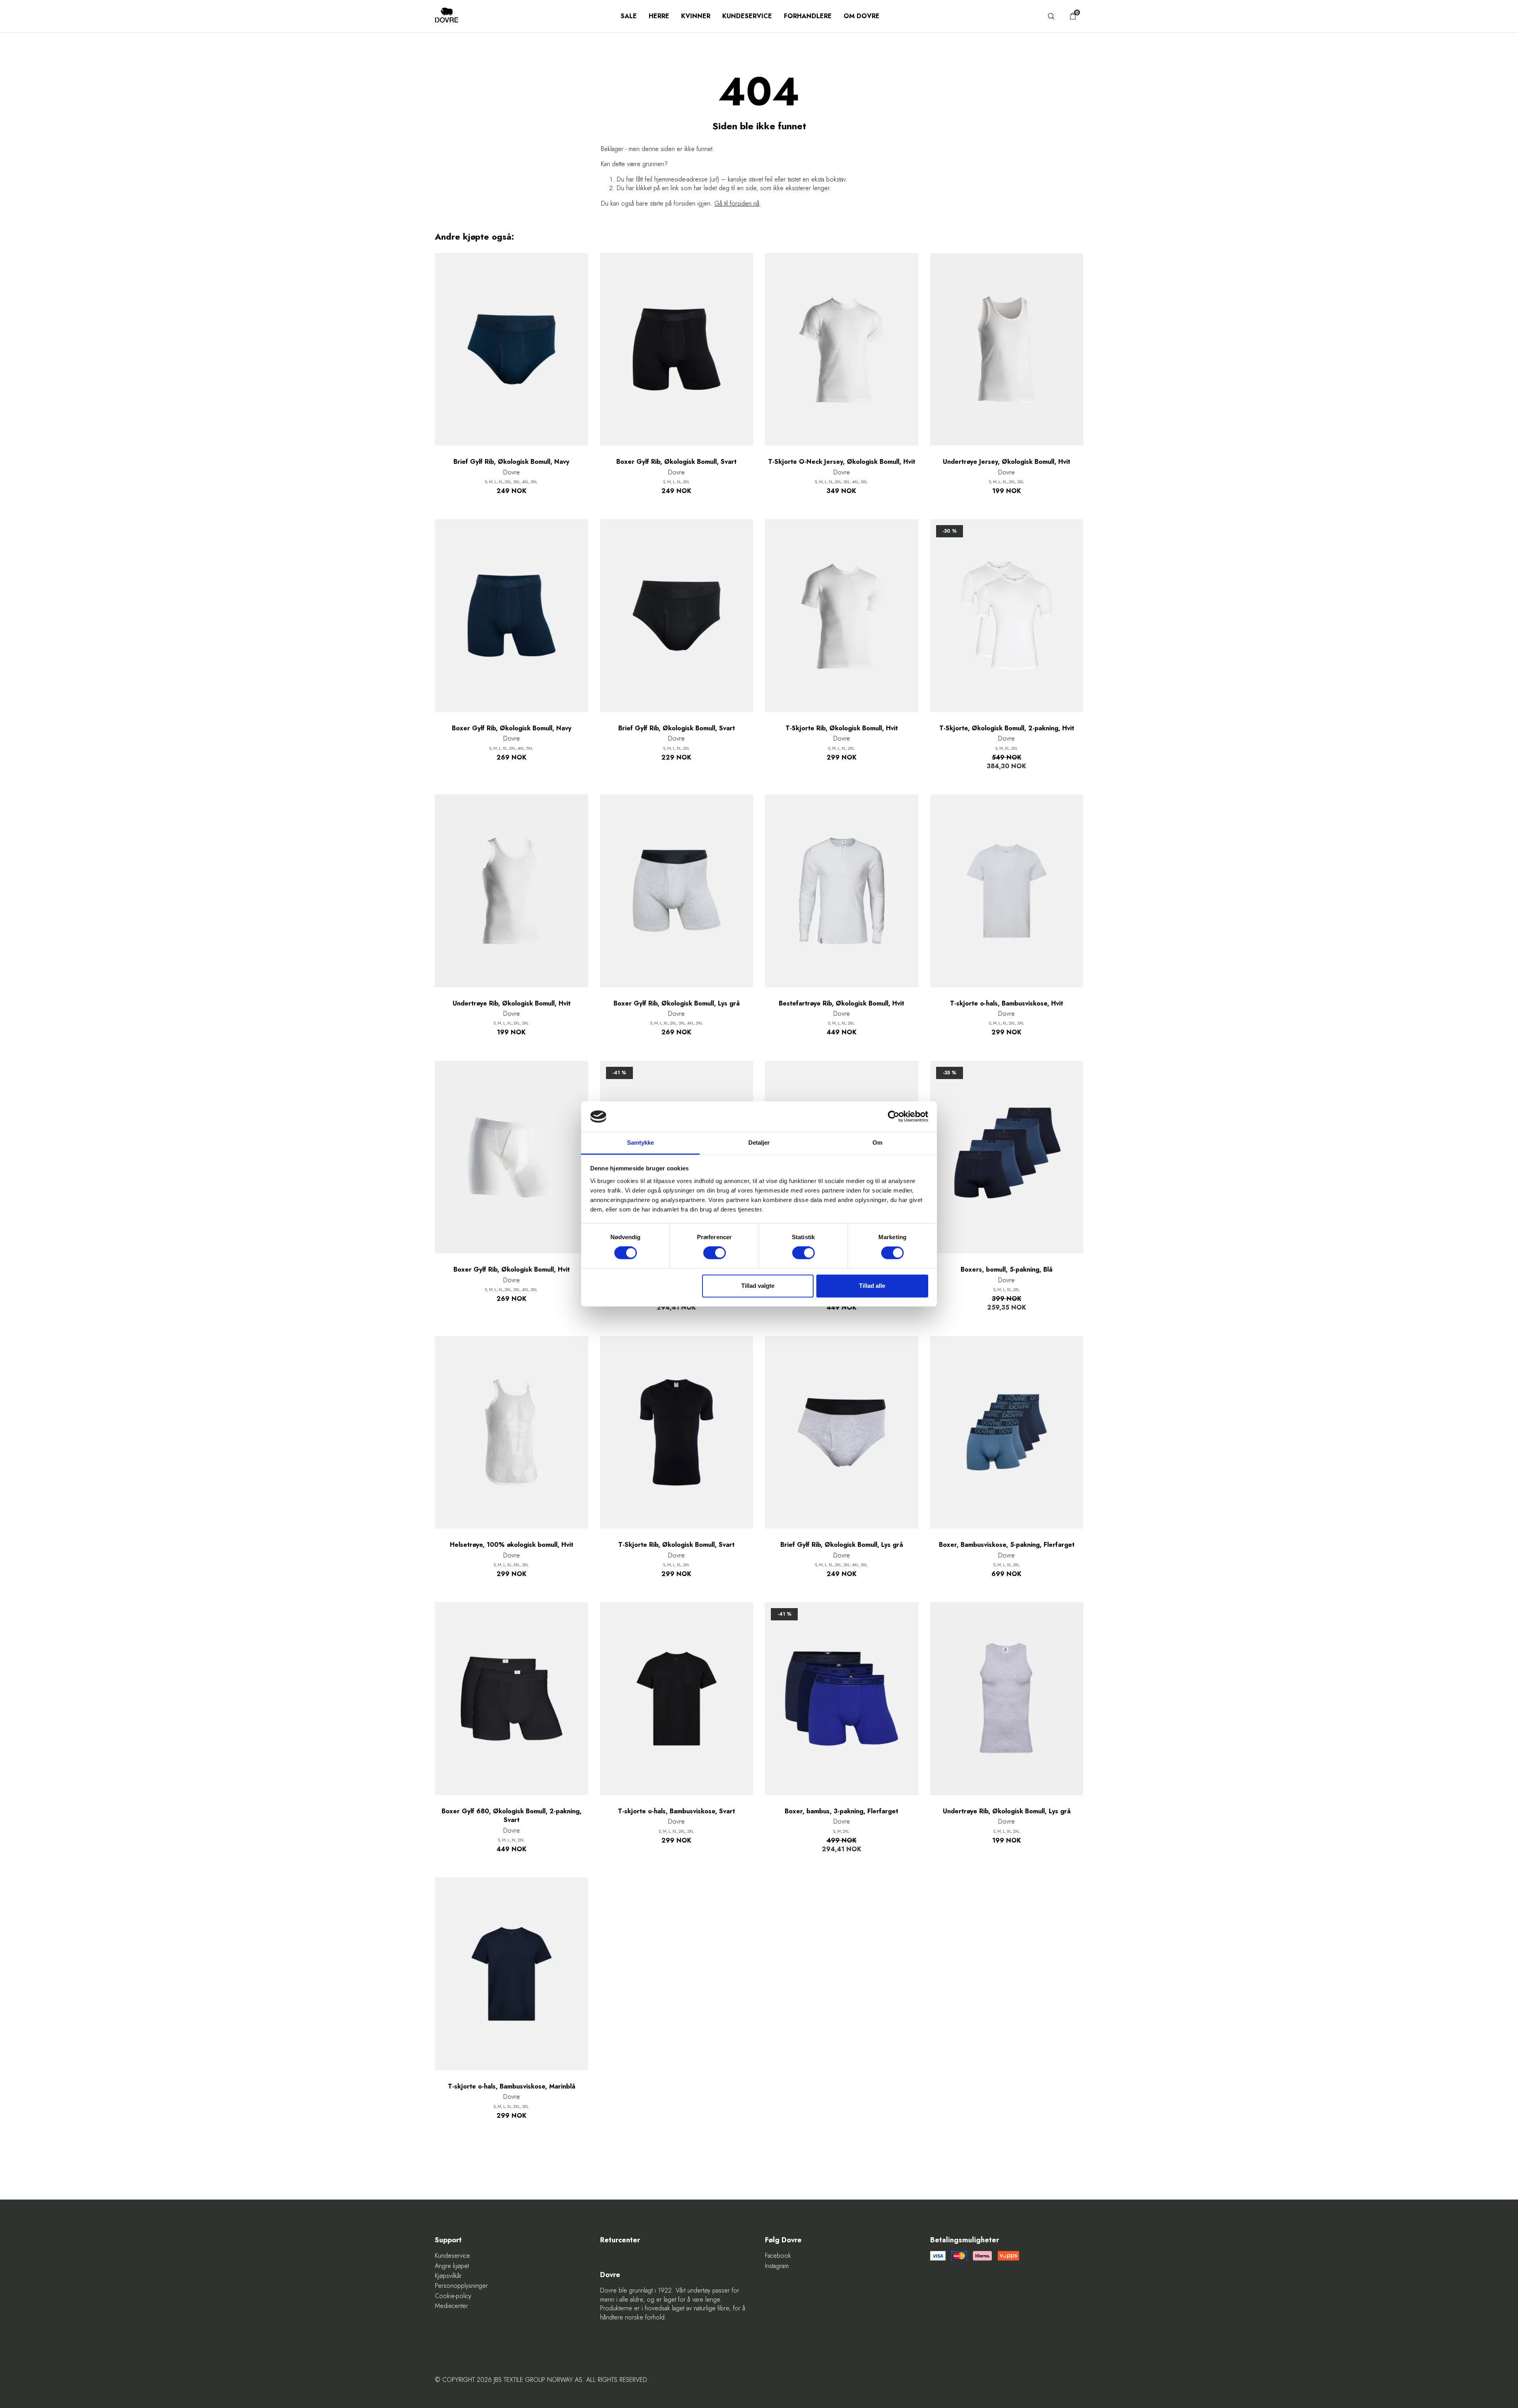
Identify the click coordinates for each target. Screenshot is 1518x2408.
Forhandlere (808, 16)
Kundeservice (747, 16)
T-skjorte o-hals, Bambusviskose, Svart (676, 1811)
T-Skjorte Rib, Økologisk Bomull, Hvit (842, 728)
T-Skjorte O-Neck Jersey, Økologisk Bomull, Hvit (842, 462)
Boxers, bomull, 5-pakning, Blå (1006, 1270)
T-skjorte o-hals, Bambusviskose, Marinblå (512, 2087)
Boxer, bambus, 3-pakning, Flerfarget (841, 1811)
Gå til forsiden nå (737, 203)
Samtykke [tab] (641, 1143)
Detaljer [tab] (759, 1143)
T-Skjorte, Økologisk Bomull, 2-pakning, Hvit (1007, 728)
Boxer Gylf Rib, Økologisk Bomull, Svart (676, 462)
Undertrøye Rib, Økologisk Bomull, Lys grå (1007, 1811)
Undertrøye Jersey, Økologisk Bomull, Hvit (1006, 462)
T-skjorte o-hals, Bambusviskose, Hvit (1006, 1004)
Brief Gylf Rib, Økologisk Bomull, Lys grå (842, 1545)
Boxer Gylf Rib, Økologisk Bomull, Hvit (512, 1270)
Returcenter (620, 2240)
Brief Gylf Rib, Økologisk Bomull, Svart (677, 728)
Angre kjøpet (452, 2266)
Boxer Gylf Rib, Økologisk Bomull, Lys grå (677, 1004)
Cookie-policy (453, 2296)
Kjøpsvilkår (448, 2276)
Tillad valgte (758, 1286)
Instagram (777, 2266)
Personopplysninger (461, 2286)
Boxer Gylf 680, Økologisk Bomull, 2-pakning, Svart (512, 1816)
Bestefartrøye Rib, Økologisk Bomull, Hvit (841, 1004)
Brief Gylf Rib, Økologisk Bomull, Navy (511, 462)
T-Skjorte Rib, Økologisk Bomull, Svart (676, 1545)
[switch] (715, 1253)
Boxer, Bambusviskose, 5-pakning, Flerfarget (1007, 1545)
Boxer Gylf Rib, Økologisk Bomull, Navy (512, 728)
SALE (629, 16)
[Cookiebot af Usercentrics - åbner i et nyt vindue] (894, 1117)
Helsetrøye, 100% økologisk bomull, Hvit (512, 1545)
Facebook (778, 2256)
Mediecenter (451, 2306)
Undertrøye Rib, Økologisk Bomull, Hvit (512, 1004)
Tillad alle (872, 1286)
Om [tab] (877, 1143)
